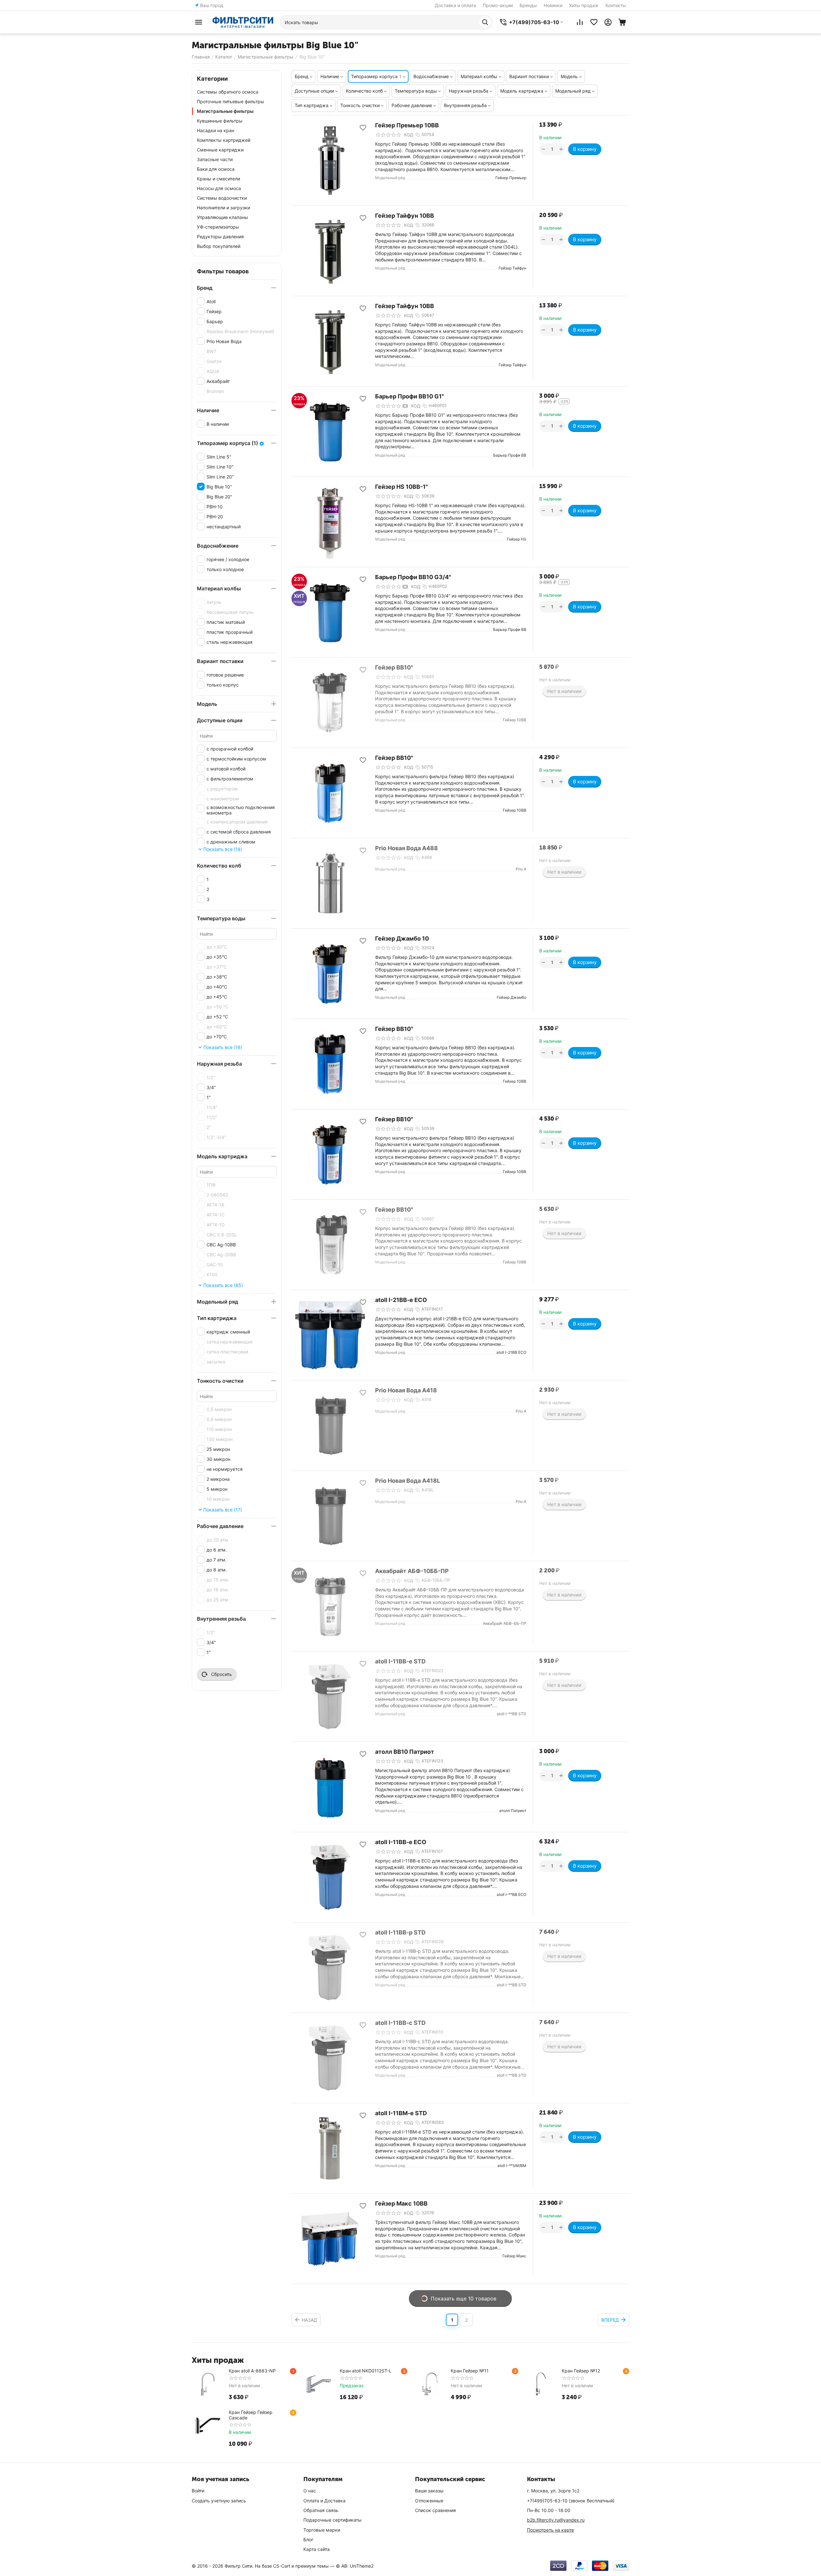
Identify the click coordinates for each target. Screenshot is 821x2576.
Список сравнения (435, 2510)
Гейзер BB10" (394, 667)
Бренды (528, 5)
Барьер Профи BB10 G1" (410, 396)
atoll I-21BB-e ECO (401, 1300)
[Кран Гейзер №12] (541, 2384)
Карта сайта (317, 2549)
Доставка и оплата (456, 5)
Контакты (616, 5)
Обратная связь (321, 2510)
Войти (198, 2491)
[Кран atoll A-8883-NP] (208, 2384)
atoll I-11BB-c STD (400, 2023)
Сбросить (221, 1674)
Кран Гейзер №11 (470, 2371)
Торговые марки (322, 2530)
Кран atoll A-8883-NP (252, 2371)
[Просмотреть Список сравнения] (580, 22)
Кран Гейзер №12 (581, 2371)
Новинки (553, 5)
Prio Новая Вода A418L (408, 1481)
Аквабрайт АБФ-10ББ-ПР (412, 1571)
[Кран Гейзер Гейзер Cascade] (208, 2426)
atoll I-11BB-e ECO (401, 1842)
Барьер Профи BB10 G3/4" (413, 577)
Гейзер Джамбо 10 (402, 938)
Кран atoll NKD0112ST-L (366, 2371)
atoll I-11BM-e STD (401, 2113)
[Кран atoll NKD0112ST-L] (319, 2384)
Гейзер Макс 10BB (401, 2203)
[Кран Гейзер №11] (430, 2384)
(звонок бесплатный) (571, 2501)
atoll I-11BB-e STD (400, 1661)
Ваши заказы (429, 2491)
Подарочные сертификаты (332, 2520)
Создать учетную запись (219, 2501)
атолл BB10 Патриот (405, 1752)
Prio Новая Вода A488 (406, 848)
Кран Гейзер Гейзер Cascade (251, 2415)
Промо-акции (498, 5)
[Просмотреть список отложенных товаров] (594, 22)
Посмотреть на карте (550, 2530)
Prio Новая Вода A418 (406, 1390)
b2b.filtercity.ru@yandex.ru (556, 2520)
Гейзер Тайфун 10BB (405, 216)
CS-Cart (282, 2566)
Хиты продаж (584, 5)
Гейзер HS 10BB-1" (401, 487)
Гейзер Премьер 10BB (407, 125)
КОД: (409, 135)
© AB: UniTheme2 (355, 2566)
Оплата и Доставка (324, 2501)
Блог (308, 2540)
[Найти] (485, 22)
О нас (310, 2491)
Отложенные (429, 2501)
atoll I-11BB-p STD (400, 1932)
